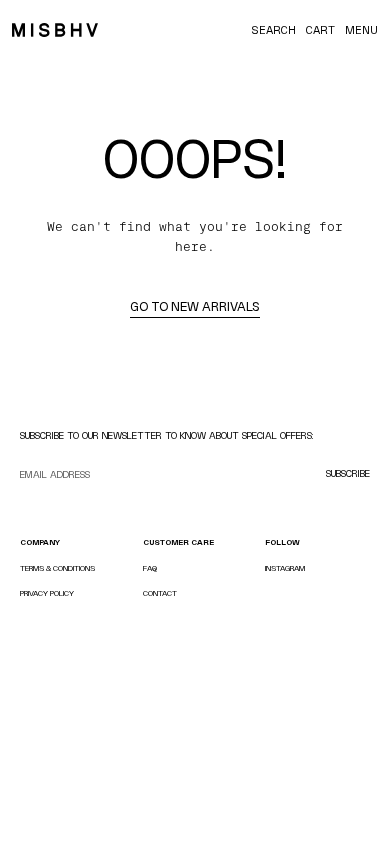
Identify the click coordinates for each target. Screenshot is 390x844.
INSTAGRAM (285, 568)
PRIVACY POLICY (47, 593)
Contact (160, 593)
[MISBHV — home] (55, 30)
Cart (320, 30)
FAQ (150, 568)
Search (273, 30)
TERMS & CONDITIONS (57, 568)
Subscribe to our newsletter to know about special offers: (167, 435)
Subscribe (348, 473)
